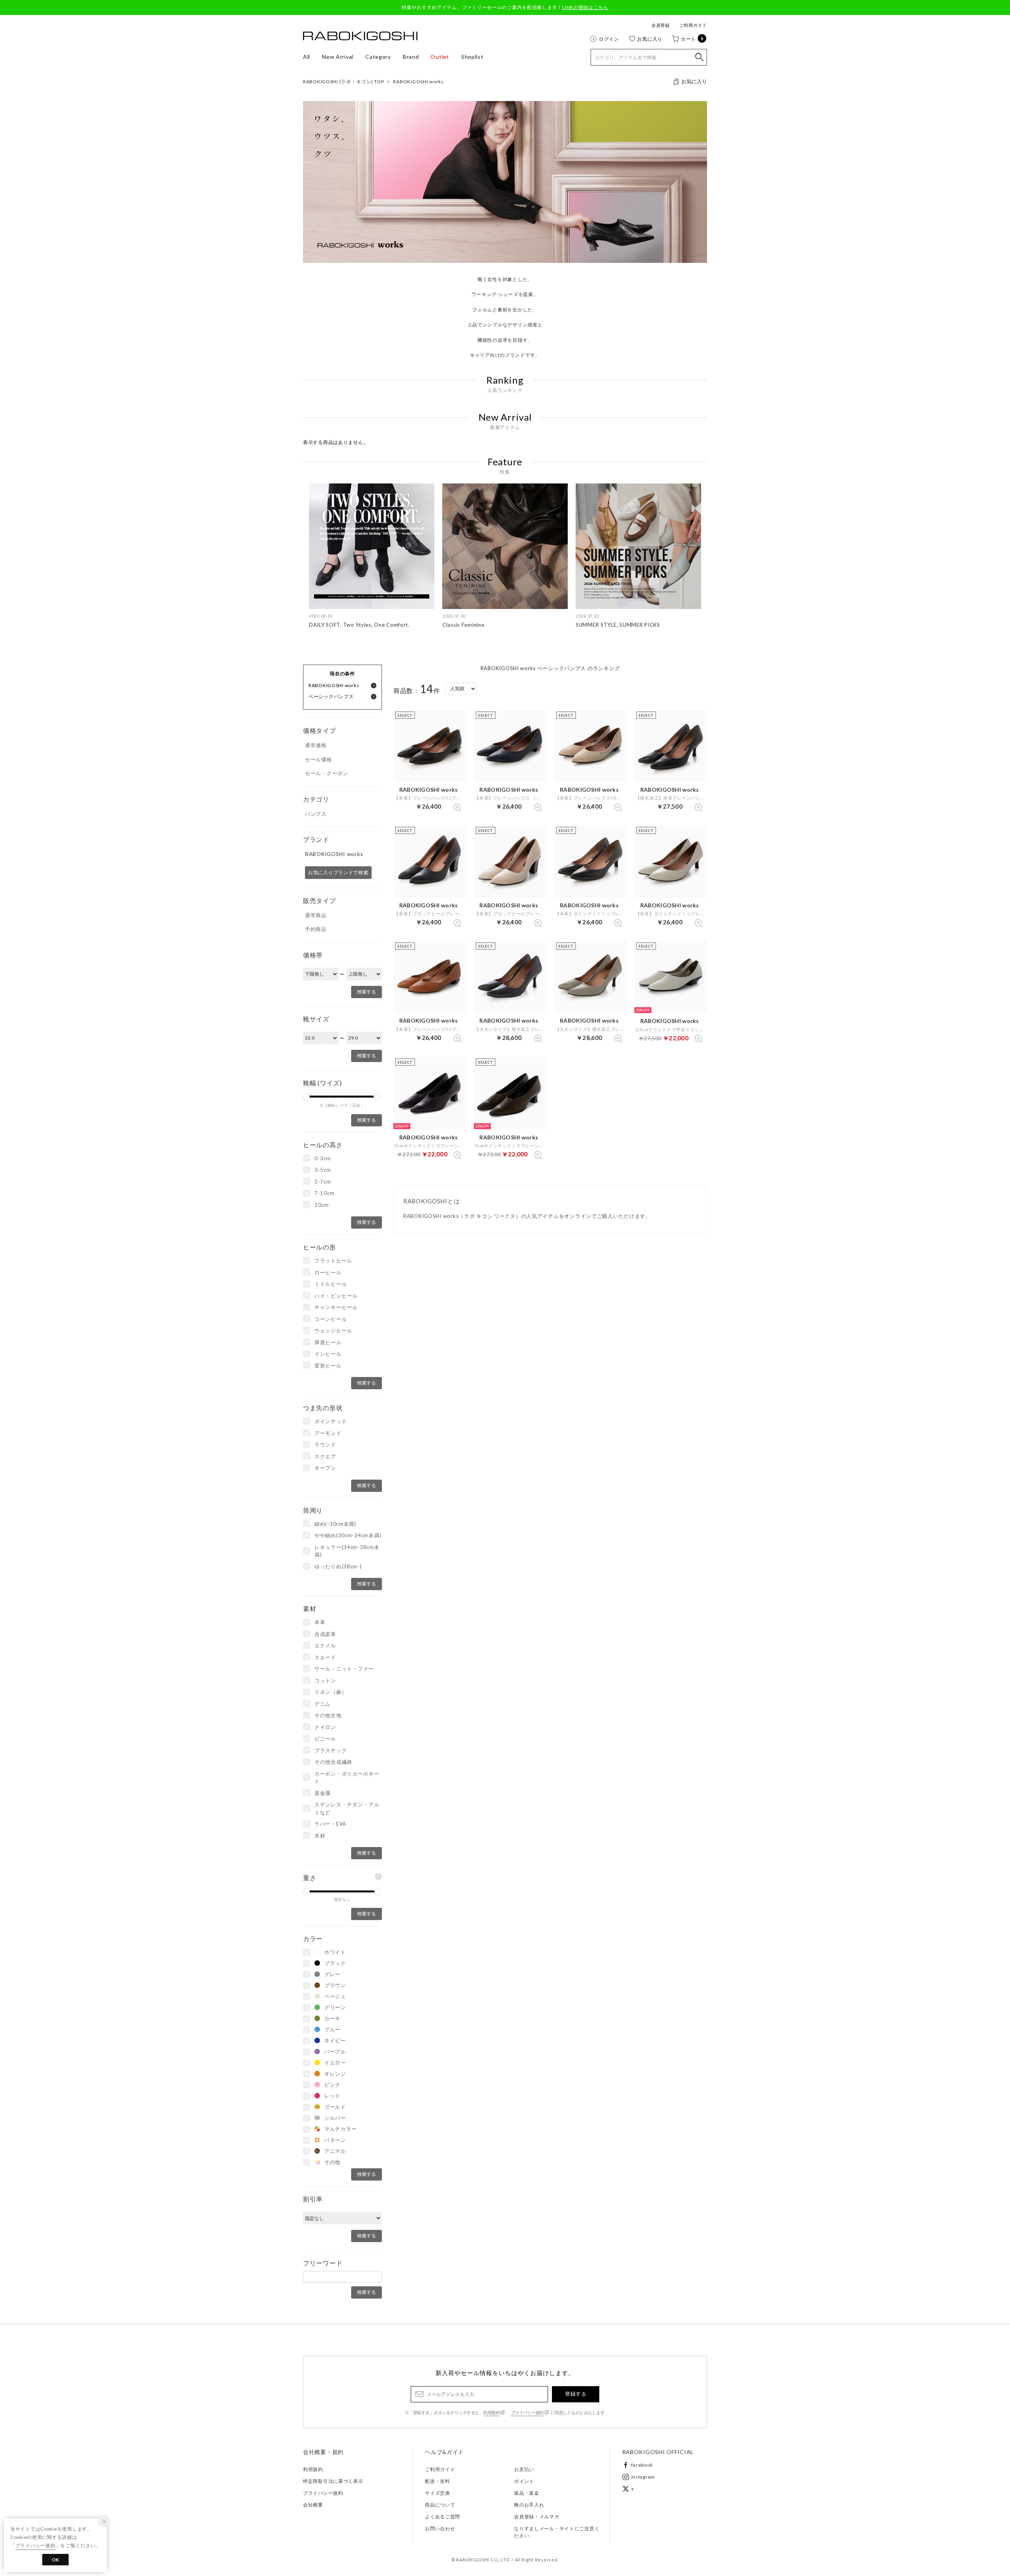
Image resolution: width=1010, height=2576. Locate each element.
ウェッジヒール (333, 1330)
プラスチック (331, 1750)
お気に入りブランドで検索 (338, 872)
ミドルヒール (331, 1284)
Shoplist (472, 57)
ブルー (332, 2029)
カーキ (332, 2018)
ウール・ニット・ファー (344, 1669)
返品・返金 (527, 2493)
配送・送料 (438, 2481)
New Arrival (338, 57)
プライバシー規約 (527, 2412)
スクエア (325, 1456)
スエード (325, 1657)
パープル (335, 2051)
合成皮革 (325, 1634)
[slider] (306, 1097)
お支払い (524, 2469)
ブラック (335, 1963)
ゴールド (335, 2107)
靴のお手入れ (529, 2505)
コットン (325, 1680)
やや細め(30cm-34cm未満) (348, 1535)
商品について (440, 2505)
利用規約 (492, 2412)
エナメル (325, 1645)
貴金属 (323, 1793)
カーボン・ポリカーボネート (347, 1778)
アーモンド (328, 1433)
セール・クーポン (327, 773)
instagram (643, 2477)
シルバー (335, 2118)
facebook (642, 2465)
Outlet (440, 57)
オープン (325, 1468)
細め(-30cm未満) (335, 1524)
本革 (320, 1622)
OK (55, 2560)
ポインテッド (331, 1421)
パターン (335, 2140)
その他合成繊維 (333, 1762)
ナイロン (325, 1727)
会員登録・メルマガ (537, 2517)
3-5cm (323, 1170)
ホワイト (335, 1952)
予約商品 (316, 929)
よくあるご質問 (442, 2517)
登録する (576, 2394)
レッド (332, 2096)
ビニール (325, 1739)
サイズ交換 (438, 2493)
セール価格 (319, 759)
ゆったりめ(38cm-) (338, 1566)
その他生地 (328, 1715)
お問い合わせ (440, 2528)
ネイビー (335, 2040)
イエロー (335, 2063)
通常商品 (316, 915)
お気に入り (650, 39)
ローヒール (328, 1272)
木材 (320, 1836)
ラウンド (325, 1444)
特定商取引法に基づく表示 (333, 2481)
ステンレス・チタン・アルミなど (347, 1808)
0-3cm (323, 1158)
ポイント (524, 2481)
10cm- (323, 1205)
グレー (332, 1974)
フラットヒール (333, 1261)
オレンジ (335, 2074)
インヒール (328, 1354)
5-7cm (323, 1182)
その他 (332, 2162)
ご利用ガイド (693, 25)
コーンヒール (331, 1319)
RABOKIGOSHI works (418, 81)
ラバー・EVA (330, 1824)
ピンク (332, 2085)
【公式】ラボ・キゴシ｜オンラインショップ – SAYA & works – (360, 36)
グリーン (335, 2007)
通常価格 (316, 745)
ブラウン (335, 1985)
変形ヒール (328, 1366)
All (307, 57)
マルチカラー (340, 2129)
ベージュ (335, 1996)
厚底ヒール (328, 1342)
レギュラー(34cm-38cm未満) (347, 1551)
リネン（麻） (331, 1692)
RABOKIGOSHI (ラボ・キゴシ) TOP (343, 81)
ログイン (609, 39)
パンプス (316, 814)
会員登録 (661, 25)
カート (692, 39)
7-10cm (324, 1193)
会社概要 (313, 2505)
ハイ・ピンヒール (336, 1296)
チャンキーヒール (336, 1307)
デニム (323, 1704)
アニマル (335, 2151)
